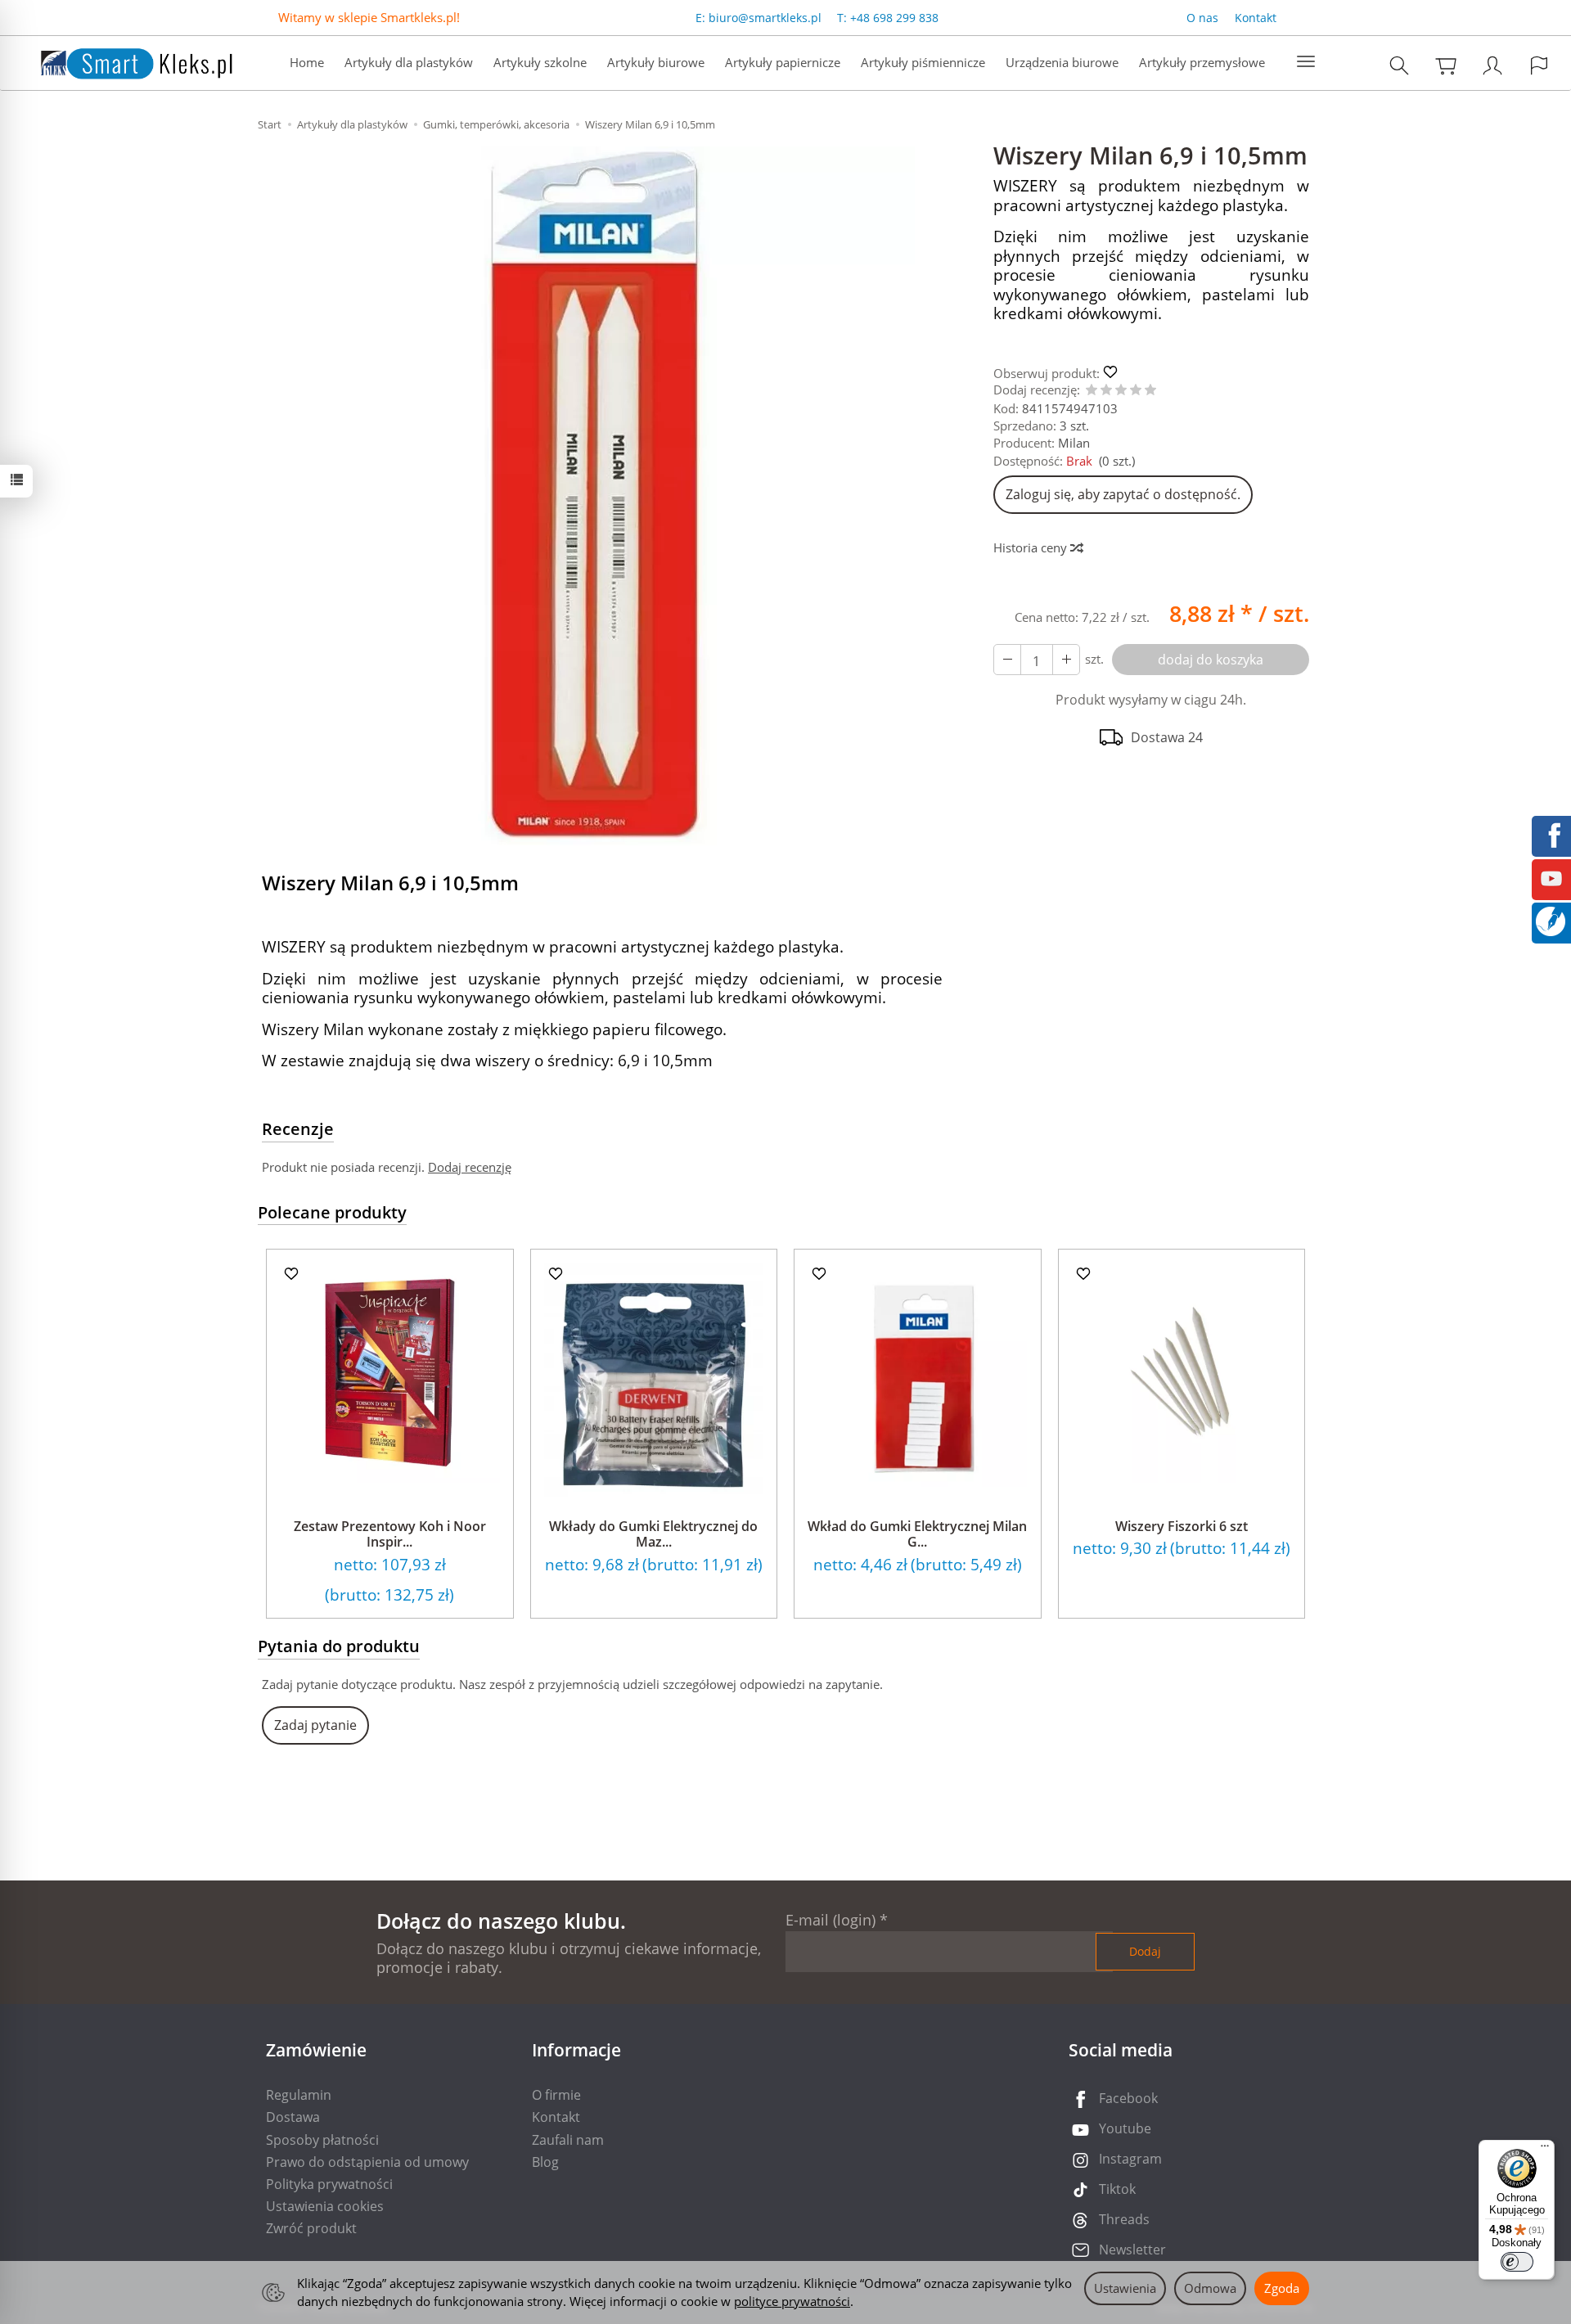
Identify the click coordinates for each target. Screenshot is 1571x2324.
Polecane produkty (332, 1212)
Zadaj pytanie (315, 1725)
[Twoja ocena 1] (1092, 391)
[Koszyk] (1446, 65)
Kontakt (1256, 18)
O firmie (556, 2095)
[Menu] (1545, 2150)
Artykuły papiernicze (783, 62)
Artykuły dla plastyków (409, 62)
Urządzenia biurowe (1062, 62)
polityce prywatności (792, 2301)
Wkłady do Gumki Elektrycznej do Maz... (653, 1534)
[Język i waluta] (1539, 65)
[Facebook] (1551, 834)
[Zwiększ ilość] (1007, 660)
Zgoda (1282, 2288)
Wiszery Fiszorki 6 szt (1182, 1526)
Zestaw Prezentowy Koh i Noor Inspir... (390, 1534)
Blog (545, 2162)
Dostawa (293, 2117)
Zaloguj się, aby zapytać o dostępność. (1123, 494)
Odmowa (1210, 2288)
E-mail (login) (831, 1920)
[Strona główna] (120, 61)
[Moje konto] (1492, 65)
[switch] (1517, 2262)
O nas (1202, 18)
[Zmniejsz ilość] (1066, 660)
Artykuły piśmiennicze (923, 62)
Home (307, 62)
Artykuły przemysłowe (1202, 62)
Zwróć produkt (311, 2228)
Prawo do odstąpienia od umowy (367, 2162)
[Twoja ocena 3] (1121, 391)
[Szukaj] (1399, 65)
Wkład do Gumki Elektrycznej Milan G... (917, 1534)
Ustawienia (1125, 2288)
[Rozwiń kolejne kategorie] (1306, 62)
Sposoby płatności (322, 2140)
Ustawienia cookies (325, 2206)
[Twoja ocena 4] (1136, 391)
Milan (1074, 443)
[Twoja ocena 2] (1106, 391)
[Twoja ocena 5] (1150, 391)
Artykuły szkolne (540, 62)
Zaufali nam (568, 2140)
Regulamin (299, 2095)
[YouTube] (1551, 877)
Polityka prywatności (329, 2184)
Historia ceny (1032, 547)
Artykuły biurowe (656, 62)
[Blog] (1551, 920)
